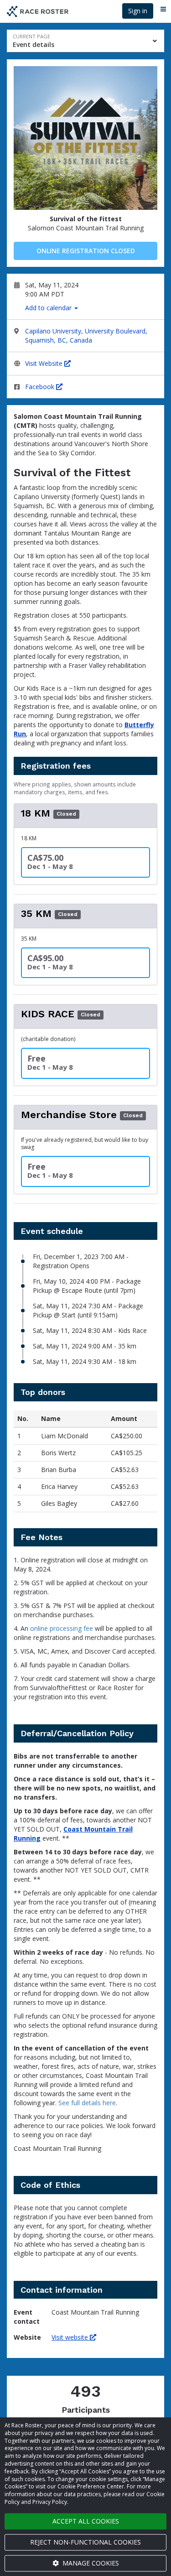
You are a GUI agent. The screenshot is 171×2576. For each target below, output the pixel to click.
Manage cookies (90, 2563)
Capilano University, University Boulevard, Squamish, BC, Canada (86, 336)
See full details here (87, 2103)
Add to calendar (49, 308)
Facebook (41, 387)
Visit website (71, 2337)
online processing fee (62, 1628)
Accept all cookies (86, 2521)
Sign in (138, 11)
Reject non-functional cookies (85, 2542)
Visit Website (45, 363)
